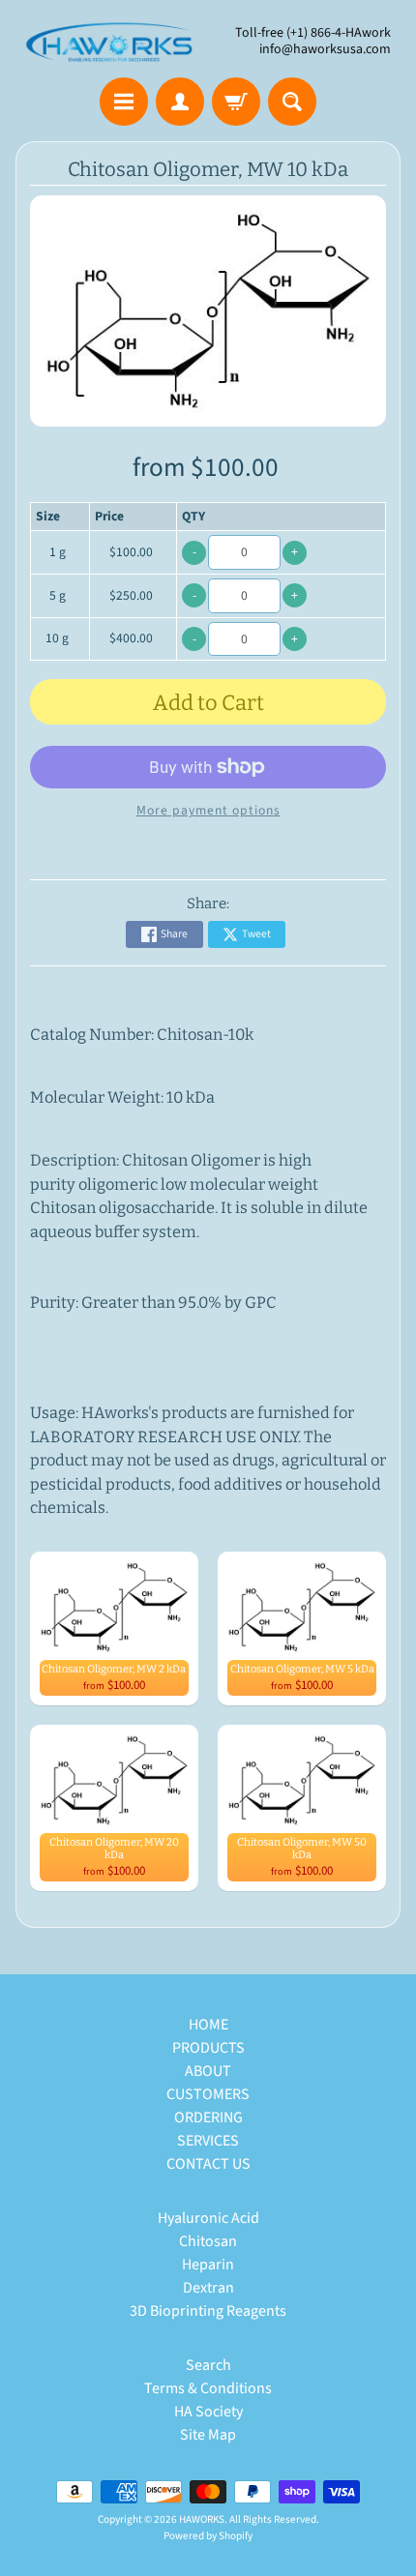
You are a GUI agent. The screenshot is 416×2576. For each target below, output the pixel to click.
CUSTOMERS (208, 2094)
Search (208, 2365)
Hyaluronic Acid (208, 2218)
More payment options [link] (208, 810)
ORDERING (208, 2117)
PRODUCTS (208, 2048)
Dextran (208, 2288)
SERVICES (208, 2141)
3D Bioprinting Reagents (208, 2311)
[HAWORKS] (112, 42)
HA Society (208, 2412)
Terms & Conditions (208, 2388)
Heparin (208, 2265)
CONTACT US (208, 2164)
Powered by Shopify (208, 2536)
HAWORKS (202, 2519)
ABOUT (208, 2071)
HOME (208, 2025)
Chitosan (208, 2241)
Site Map (208, 2435)
